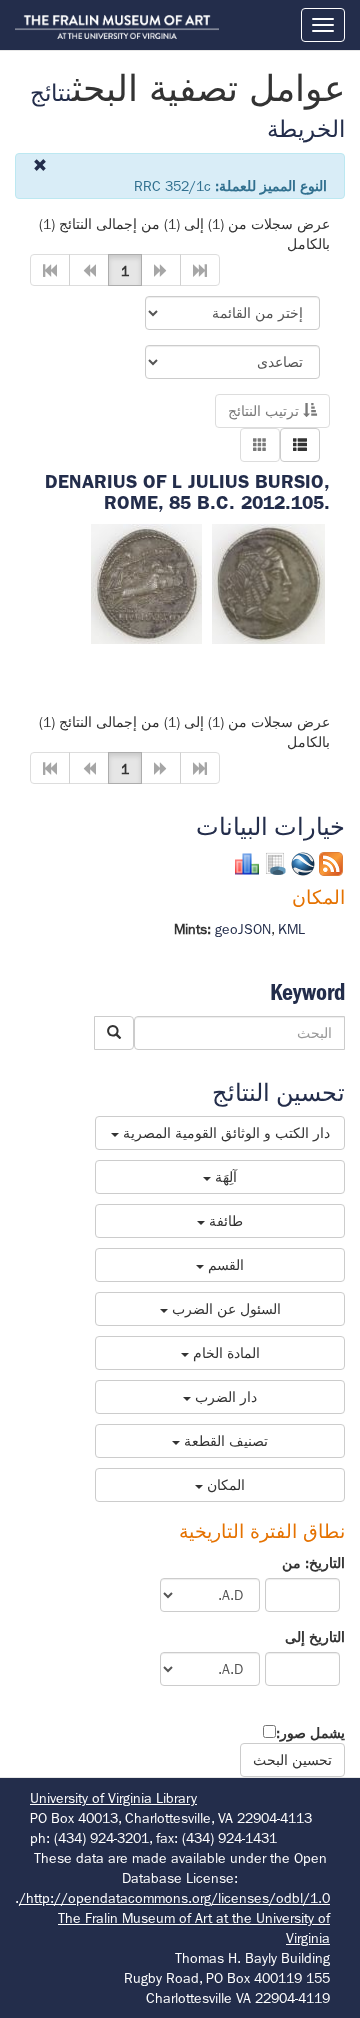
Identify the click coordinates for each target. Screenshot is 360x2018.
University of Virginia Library (113, 1798)
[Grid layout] (260, 445)
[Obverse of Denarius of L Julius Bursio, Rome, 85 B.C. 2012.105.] (268, 582)
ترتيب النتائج (265, 411)
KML (291, 929)
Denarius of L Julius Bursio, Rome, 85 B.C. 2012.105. (187, 492)
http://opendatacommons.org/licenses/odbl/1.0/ (174, 1898)
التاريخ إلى (315, 1637)
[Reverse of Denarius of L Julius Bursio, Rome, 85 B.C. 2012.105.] (146, 582)
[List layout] (300, 445)
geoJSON (243, 929)
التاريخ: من (313, 1563)
